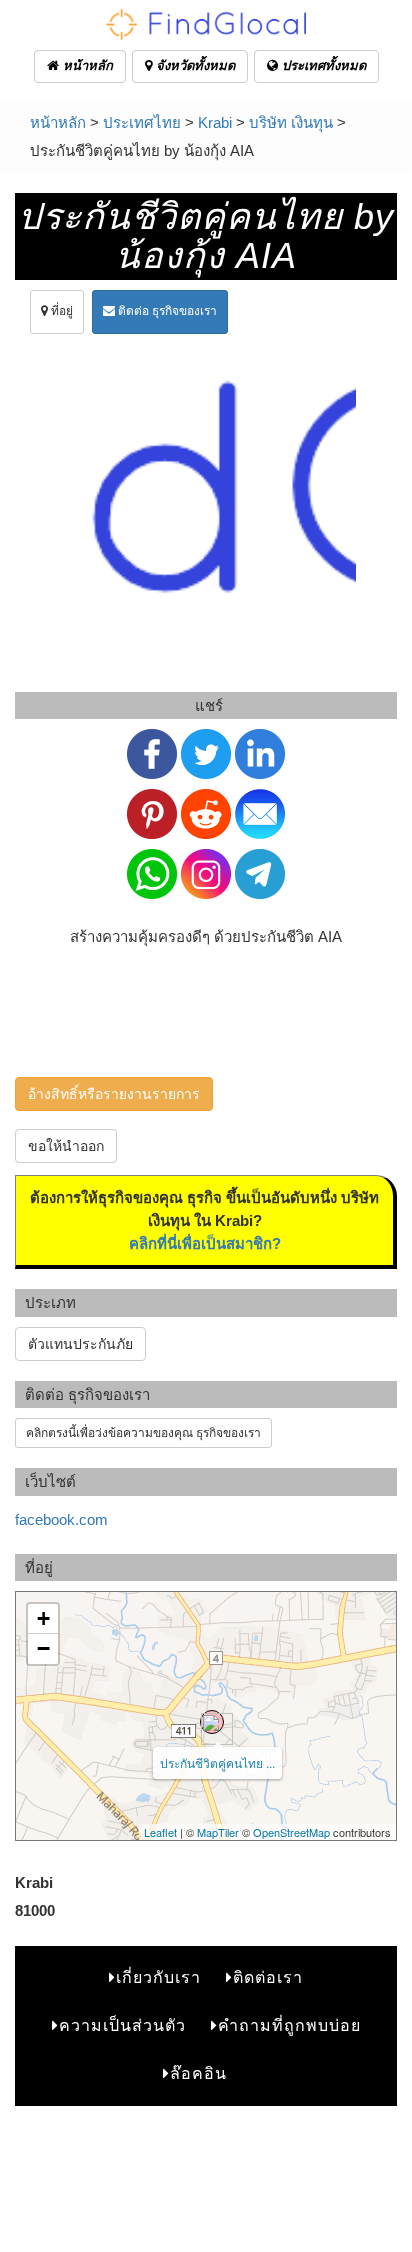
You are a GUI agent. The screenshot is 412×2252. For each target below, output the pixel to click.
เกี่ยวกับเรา (158, 1977)
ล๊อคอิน (198, 2073)
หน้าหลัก (86, 65)
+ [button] (43, 1618)
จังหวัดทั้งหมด (193, 65)
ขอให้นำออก (66, 1146)
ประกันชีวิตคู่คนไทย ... (217, 1762)
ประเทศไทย (142, 122)
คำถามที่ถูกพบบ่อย (289, 2025)
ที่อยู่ (60, 311)
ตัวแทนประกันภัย (80, 1344)
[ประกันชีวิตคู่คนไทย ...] (212, 1722)
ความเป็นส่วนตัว (122, 2025)
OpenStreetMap (291, 1832)
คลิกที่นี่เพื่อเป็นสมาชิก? (205, 1243)
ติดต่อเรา (268, 1977)
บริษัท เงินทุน (291, 122)
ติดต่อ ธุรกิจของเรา (166, 311)
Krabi (215, 122)
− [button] (43, 1648)
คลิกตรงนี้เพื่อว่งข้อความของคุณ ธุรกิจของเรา (143, 1433)
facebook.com (61, 1519)
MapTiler (218, 1832)
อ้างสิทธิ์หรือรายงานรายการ (114, 1094)
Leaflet (160, 1832)
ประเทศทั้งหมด (322, 65)
